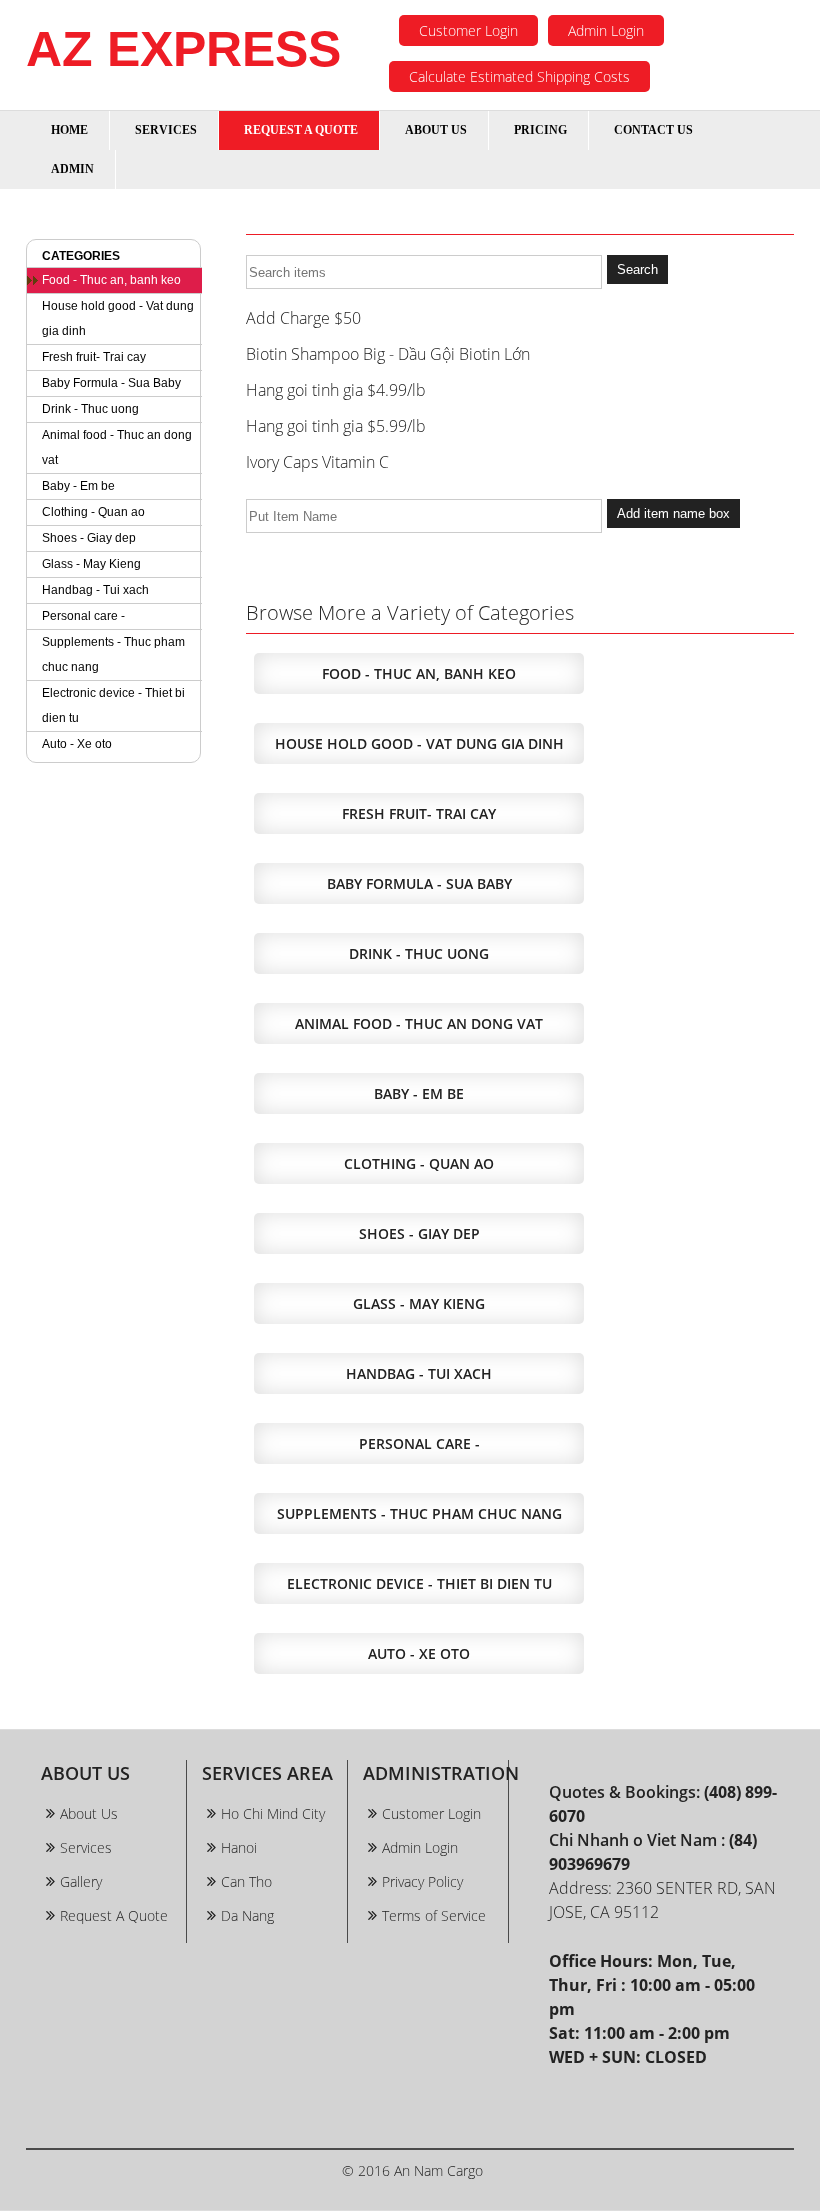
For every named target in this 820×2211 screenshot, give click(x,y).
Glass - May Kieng (91, 564)
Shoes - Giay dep (89, 538)
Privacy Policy (422, 1881)
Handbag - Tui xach (95, 590)
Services (86, 1847)
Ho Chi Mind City (273, 1813)
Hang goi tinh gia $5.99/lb (336, 426)
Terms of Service (434, 1915)
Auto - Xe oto (77, 744)
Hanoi (239, 1847)
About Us (89, 1813)
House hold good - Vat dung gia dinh (118, 318)
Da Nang (247, 1915)
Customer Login (468, 30)
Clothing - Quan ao (93, 512)
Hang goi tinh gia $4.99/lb (336, 390)
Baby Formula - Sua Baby (111, 383)
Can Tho (246, 1881)
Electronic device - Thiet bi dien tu (113, 705)
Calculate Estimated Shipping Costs (519, 76)
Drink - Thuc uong (90, 409)
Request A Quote (114, 1915)
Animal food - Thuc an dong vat (117, 447)
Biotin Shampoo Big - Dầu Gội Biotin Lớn (388, 354)
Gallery (81, 1881)
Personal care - (83, 616)
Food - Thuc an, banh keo (111, 280)
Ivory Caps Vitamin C (317, 462)
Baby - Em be (78, 486)
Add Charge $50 (303, 318)
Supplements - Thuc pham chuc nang (113, 654)
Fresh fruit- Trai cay (94, 357)
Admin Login (606, 30)
